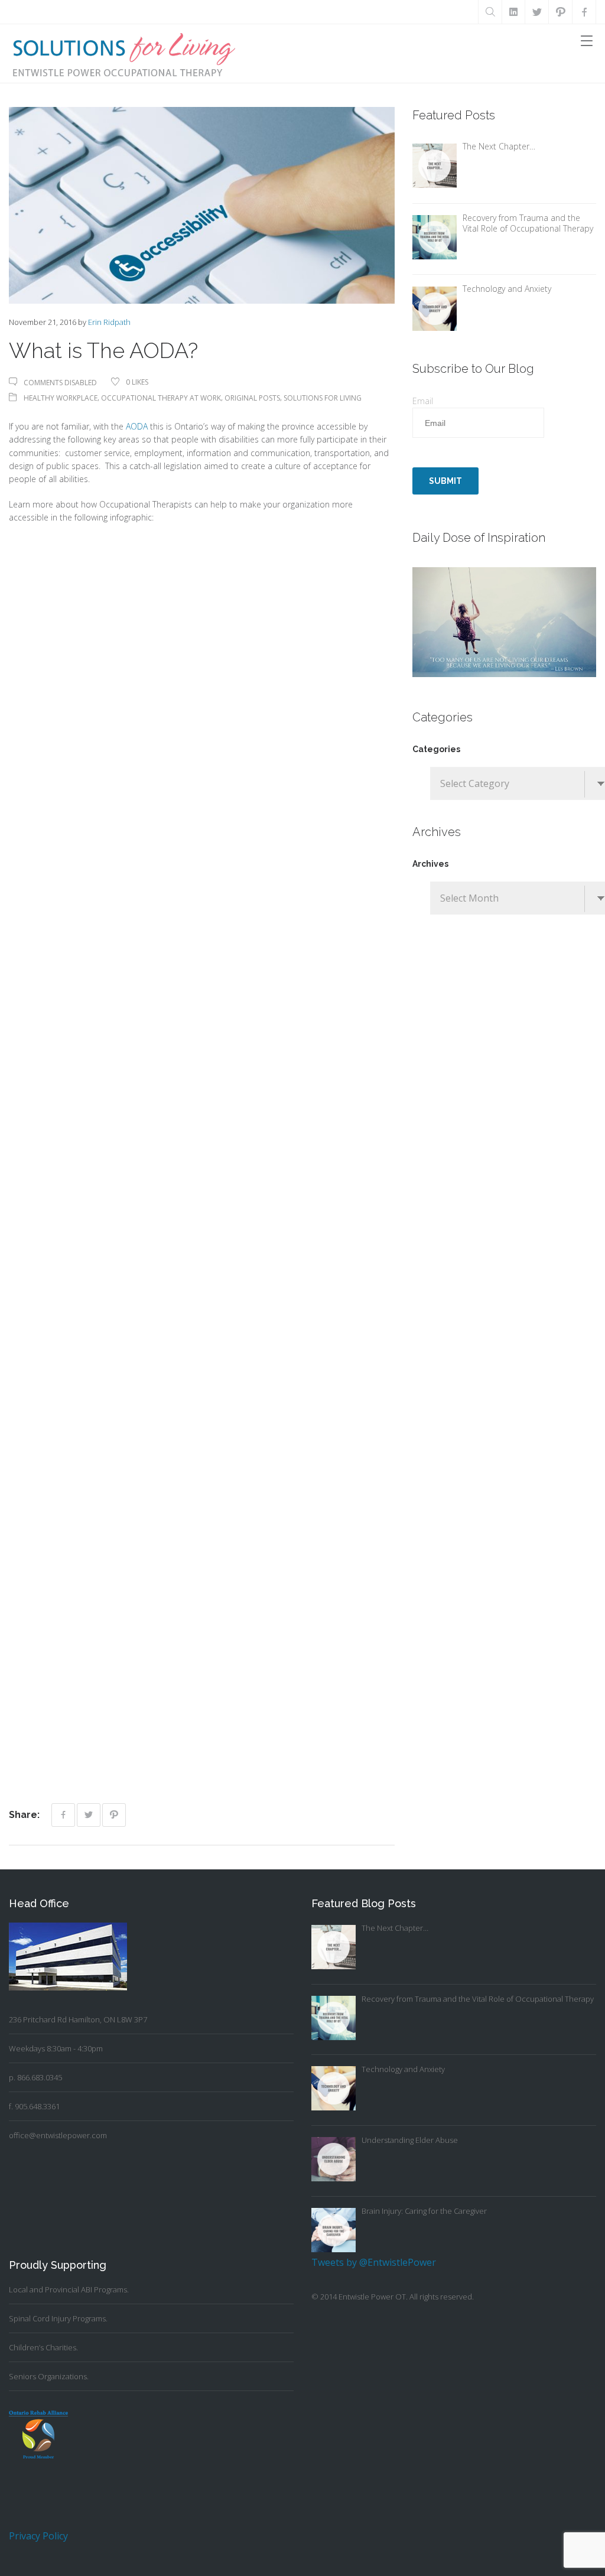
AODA (138, 426)
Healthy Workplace (61, 398)
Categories (436, 749)
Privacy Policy (38, 2536)
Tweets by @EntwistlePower (374, 2262)
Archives (430, 864)
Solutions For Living (323, 398)
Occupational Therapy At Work (161, 398)
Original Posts (252, 398)
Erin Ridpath (109, 322)
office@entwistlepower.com (58, 2135)
